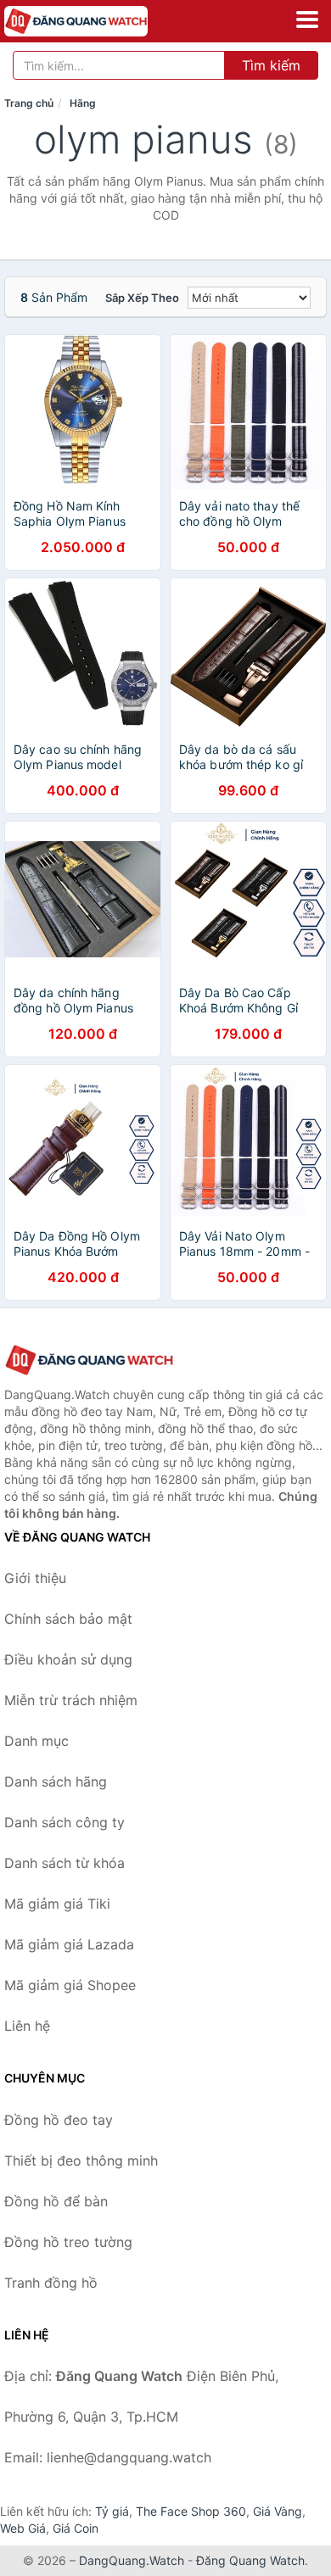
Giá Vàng (278, 2511)
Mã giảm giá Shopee (70, 1985)
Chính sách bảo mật (68, 1619)
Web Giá (23, 2528)
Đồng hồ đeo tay (59, 2120)
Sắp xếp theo (142, 298)
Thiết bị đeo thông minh (81, 2161)
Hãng (83, 103)
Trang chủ (29, 103)
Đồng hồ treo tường (68, 2242)
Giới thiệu (35, 1578)
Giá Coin (76, 2528)
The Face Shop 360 (191, 2511)
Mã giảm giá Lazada (69, 1944)
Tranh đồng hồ (51, 2283)
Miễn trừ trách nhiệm (71, 1700)
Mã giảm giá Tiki (57, 1904)
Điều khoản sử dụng (68, 1659)
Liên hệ (27, 2026)
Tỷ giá (112, 2511)
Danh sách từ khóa (65, 1863)
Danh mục (36, 1741)
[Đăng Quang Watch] (89, 1360)
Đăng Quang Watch (250, 2560)
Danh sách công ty (65, 1822)
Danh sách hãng (56, 1781)
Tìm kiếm (271, 65)
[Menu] (307, 20)
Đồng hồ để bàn (56, 2201)
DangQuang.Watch (132, 2560)
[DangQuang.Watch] (104, 21)
